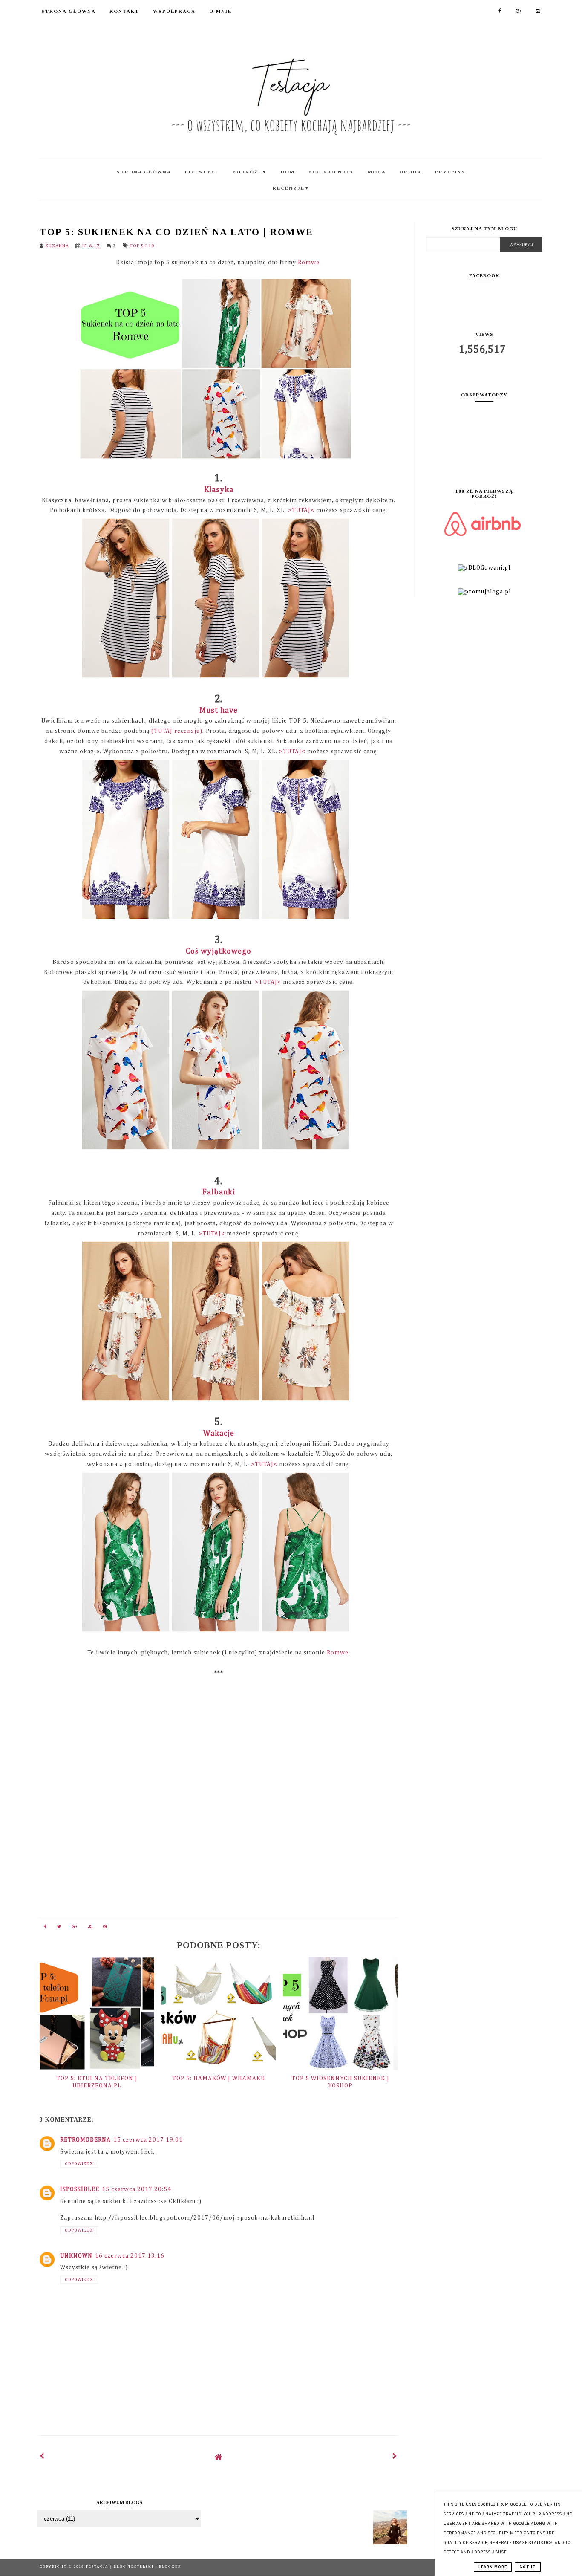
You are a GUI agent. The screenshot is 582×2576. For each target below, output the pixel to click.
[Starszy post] (395, 2457)
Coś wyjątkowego (219, 951)
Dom (288, 172)
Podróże (250, 172)
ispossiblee (80, 2189)
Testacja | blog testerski (121, 2567)
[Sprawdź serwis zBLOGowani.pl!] (484, 568)
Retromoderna (85, 2140)
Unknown (76, 2256)
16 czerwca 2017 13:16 (130, 2256)
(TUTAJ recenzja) (177, 731)
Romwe (309, 263)
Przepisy (450, 172)
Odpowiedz (79, 2164)
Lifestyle (202, 172)
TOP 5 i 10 (142, 246)
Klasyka (219, 490)
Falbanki (219, 1192)
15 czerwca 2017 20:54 (137, 2189)
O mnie (220, 11)
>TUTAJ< (301, 510)
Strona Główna (69, 11)
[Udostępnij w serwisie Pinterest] (105, 1928)
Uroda (411, 172)
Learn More (493, 2567)
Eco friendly (331, 172)
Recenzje (291, 188)
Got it (528, 2567)
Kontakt (124, 11)
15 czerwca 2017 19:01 (148, 2140)
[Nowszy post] (42, 2457)
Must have (219, 711)
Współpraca (174, 11)
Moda (377, 172)
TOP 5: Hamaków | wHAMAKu (219, 2079)
